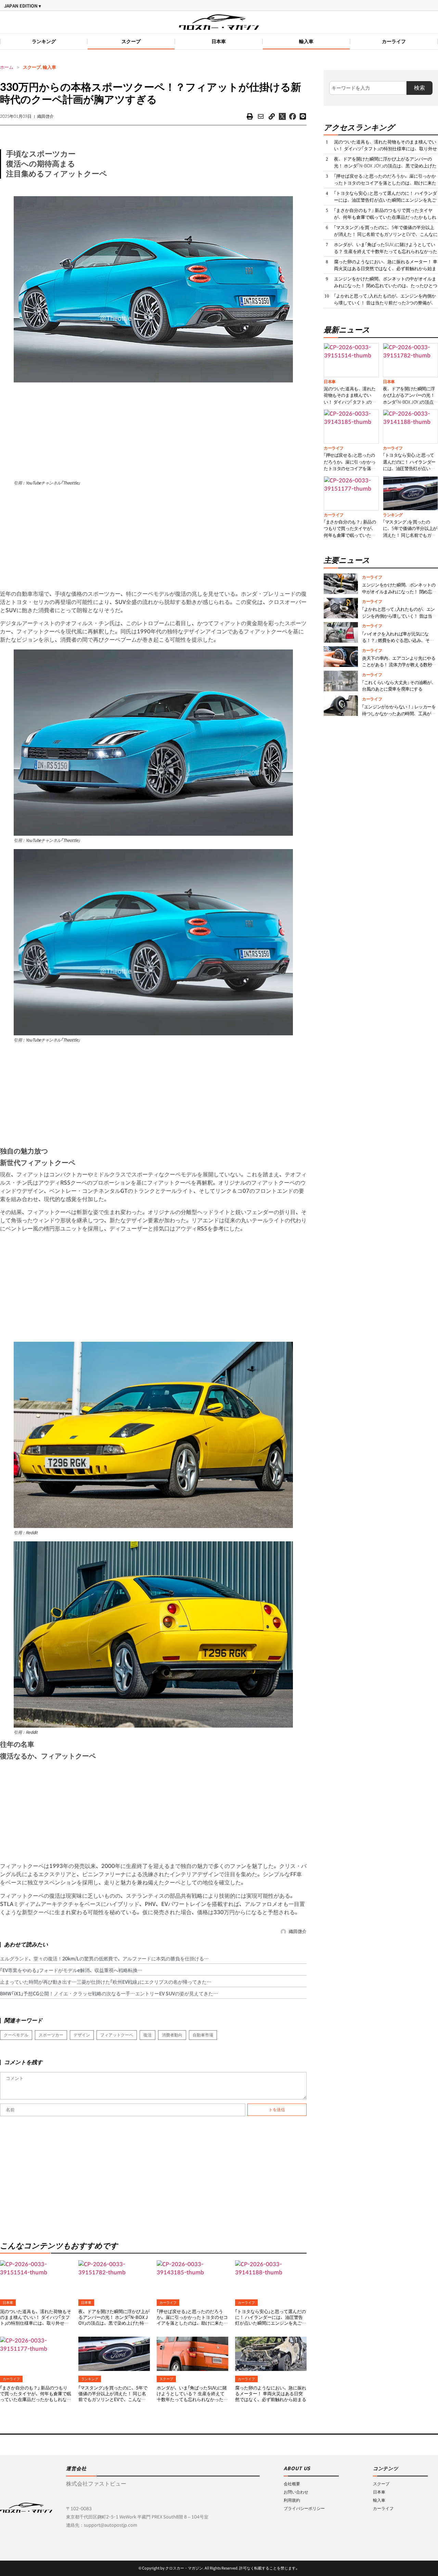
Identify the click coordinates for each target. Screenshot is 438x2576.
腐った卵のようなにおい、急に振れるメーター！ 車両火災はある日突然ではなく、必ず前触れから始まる (271, 2394)
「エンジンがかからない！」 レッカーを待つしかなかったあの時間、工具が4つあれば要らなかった (400, 714)
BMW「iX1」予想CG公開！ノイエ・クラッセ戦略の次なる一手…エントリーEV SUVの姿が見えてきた (107, 1994)
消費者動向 (172, 2035)
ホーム (7, 67)
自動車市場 (203, 2035)
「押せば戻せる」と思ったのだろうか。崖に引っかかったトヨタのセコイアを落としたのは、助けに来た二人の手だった (192, 2320)
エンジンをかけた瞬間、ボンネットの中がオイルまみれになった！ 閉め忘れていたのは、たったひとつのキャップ (386, 286)
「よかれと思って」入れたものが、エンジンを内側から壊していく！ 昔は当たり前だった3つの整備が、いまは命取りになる (385, 303)
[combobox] (368, 88)
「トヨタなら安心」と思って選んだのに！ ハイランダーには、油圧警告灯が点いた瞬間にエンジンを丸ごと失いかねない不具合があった (271, 2320)
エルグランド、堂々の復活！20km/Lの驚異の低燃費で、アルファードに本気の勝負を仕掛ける (102, 1959)
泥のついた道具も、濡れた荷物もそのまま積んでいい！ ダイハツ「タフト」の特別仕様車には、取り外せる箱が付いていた (36, 2320)
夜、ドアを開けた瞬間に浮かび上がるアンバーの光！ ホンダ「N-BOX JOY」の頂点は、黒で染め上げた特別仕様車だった (114, 2320)
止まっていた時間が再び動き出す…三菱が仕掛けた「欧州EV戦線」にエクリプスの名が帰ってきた (103, 1982)
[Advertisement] (153, 430)
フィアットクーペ (117, 2035)
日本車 (219, 41)
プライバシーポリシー (304, 2508)
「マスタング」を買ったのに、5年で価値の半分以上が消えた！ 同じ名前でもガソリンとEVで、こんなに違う (113, 2397)
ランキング (44, 41)
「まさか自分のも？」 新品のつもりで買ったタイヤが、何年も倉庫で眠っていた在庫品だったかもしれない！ (36, 2397)
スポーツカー (51, 2035)
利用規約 (292, 2500)
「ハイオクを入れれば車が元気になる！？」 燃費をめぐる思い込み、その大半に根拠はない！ (398, 640)
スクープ (131, 41)
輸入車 (306, 41)
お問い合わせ (296, 2492)
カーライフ (394, 41)
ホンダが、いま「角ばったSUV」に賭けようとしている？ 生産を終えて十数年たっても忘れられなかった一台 (192, 2397)
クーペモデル (16, 2035)
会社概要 (292, 2484)
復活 (147, 2035)
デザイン (82, 2035)
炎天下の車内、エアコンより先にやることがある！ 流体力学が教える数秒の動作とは (399, 665)
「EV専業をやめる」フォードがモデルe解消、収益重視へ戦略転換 (69, 1970)
